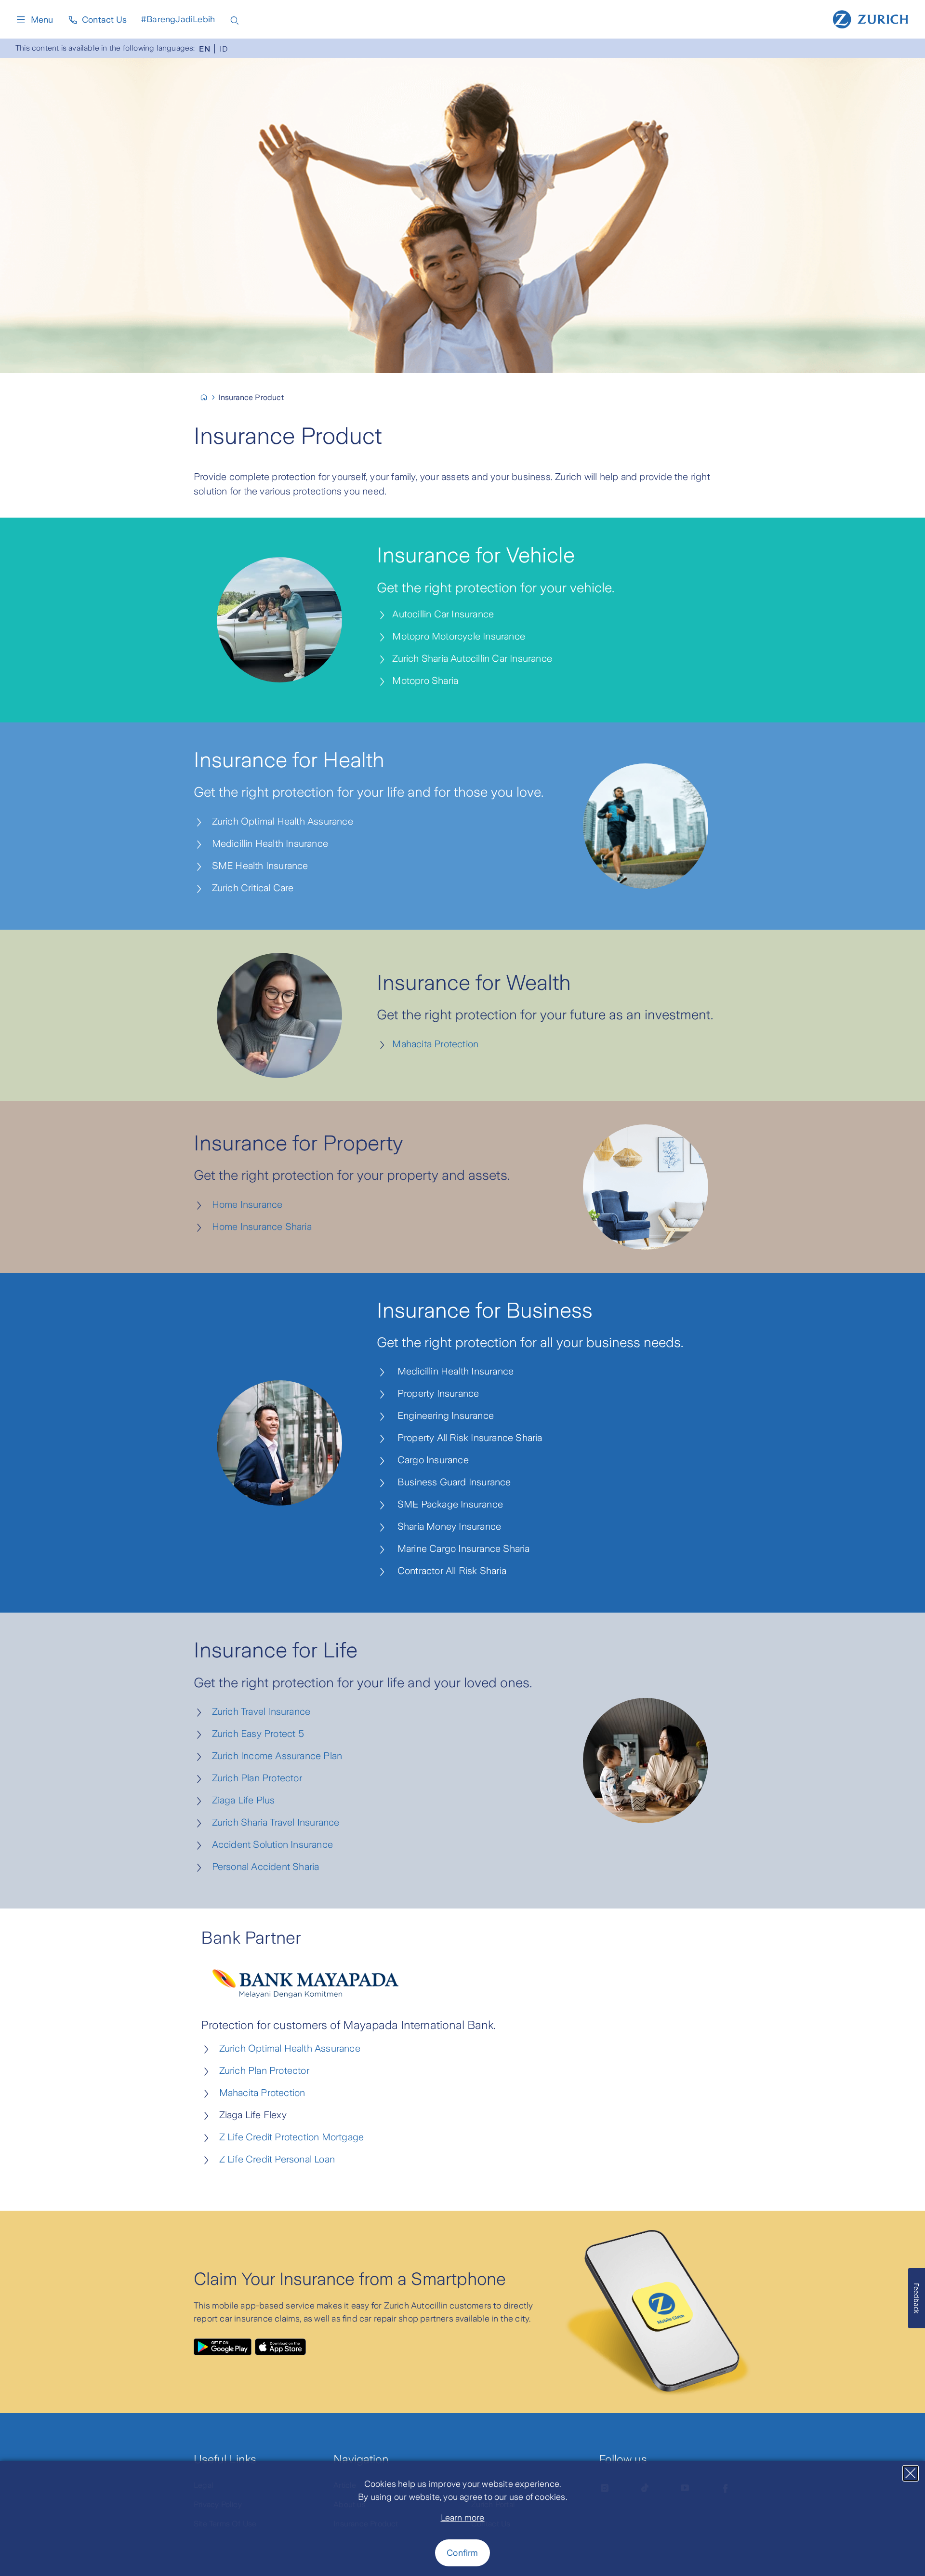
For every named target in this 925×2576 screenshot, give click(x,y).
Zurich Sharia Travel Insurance (272, 1822)
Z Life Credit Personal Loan (277, 2159)
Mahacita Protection (433, 1044)
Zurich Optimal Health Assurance (280, 821)
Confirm (462, 2553)
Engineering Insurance (442, 1415)
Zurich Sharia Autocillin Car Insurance (472, 658)
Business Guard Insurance (450, 1482)
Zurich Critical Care (250, 888)
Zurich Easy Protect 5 (254, 1734)
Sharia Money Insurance (445, 1526)
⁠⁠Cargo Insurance (429, 1460)
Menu (42, 20)
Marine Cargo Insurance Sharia (460, 1548)
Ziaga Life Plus (240, 1800)
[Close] (911, 2473)
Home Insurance (244, 1204)
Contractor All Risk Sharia (448, 1571)
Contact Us (104, 20)
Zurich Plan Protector (253, 1778)
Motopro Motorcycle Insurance (459, 636)
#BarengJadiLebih (178, 19)
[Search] (235, 20)
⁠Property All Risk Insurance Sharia (466, 1438)
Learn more (463, 2518)
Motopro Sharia (425, 681)
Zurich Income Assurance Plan (273, 1756)
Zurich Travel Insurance (257, 1711)
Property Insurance (434, 1393)
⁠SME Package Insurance (446, 1504)
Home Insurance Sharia (259, 1227)
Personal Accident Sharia (262, 1867)
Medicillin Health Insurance (267, 843)
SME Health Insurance (257, 866)
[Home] (871, 18)
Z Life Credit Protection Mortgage (292, 2137)
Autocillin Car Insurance (443, 614)
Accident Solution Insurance (269, 1844)
